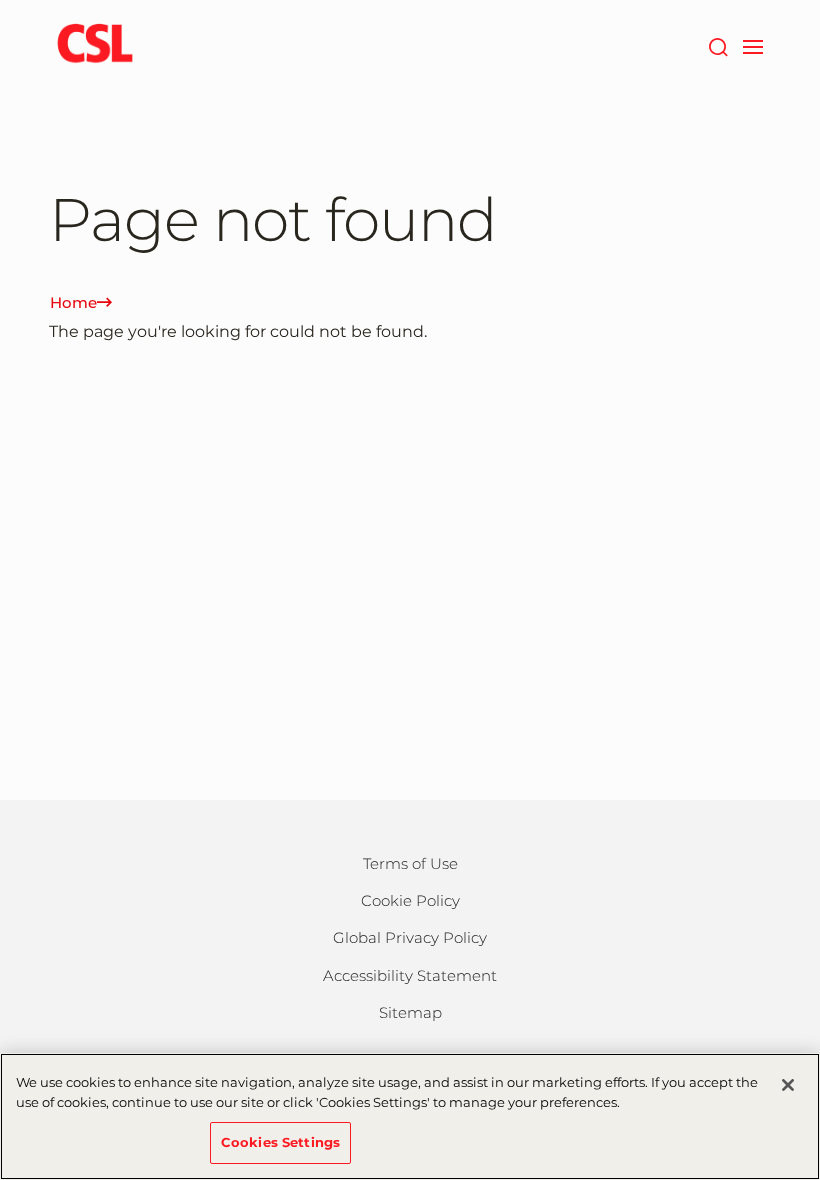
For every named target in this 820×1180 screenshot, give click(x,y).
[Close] (788, 1085)
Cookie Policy (410, 900)
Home (73, 302)
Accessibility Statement (410, 975)
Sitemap (410, 1012)
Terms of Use (410, 863)
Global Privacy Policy (410, 937)
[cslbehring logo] (95, 45)
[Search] (717, 45)
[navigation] (752, 45)
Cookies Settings (280, 1142)
